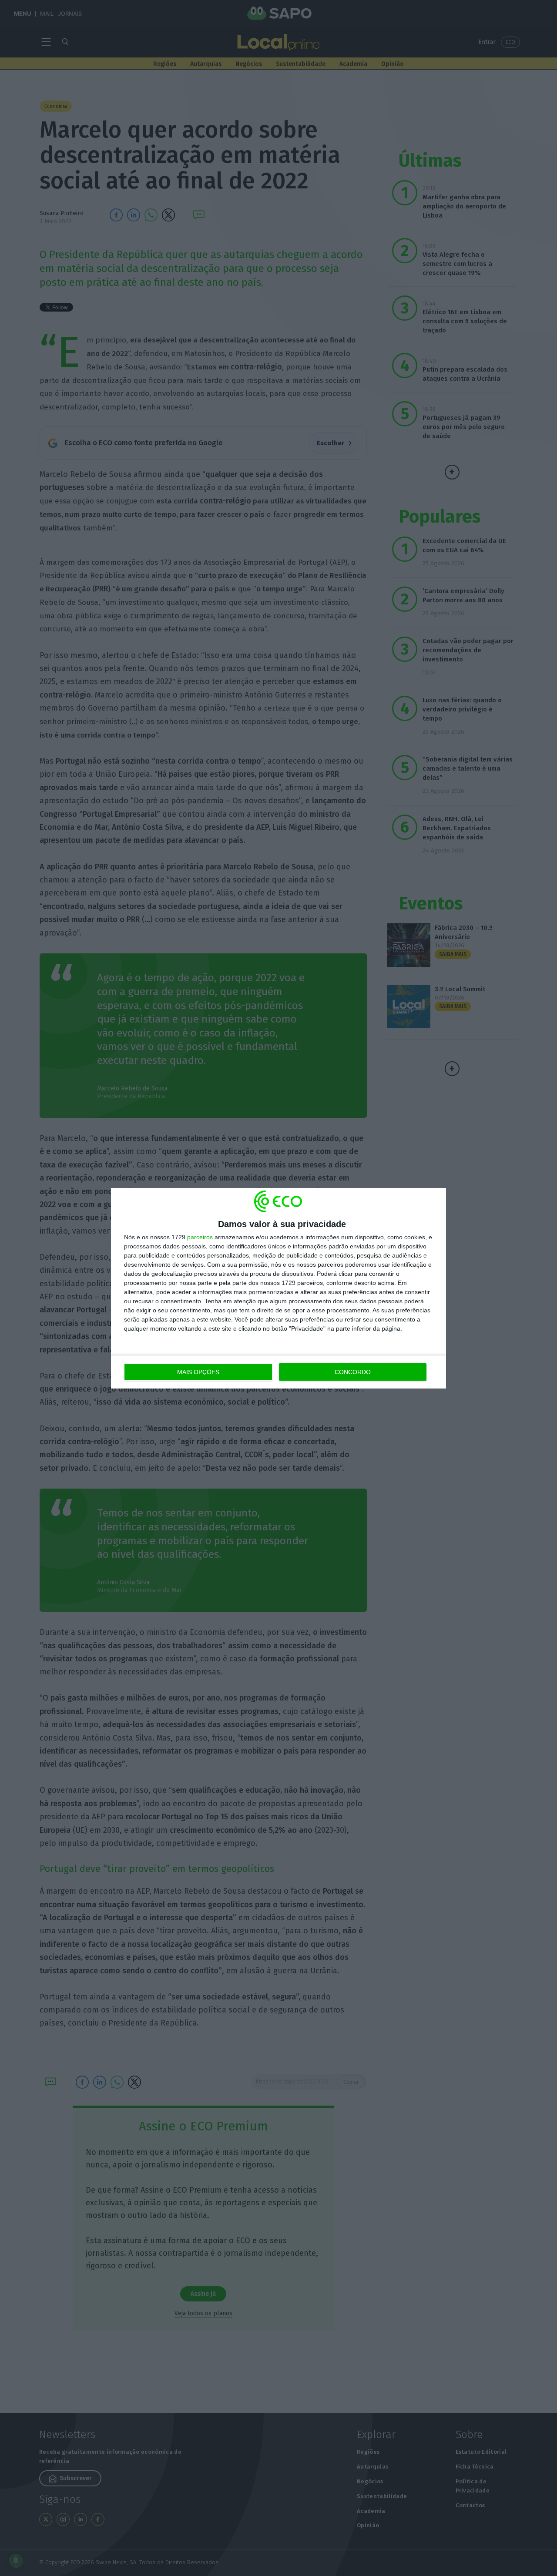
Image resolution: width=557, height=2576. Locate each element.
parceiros (200, 1237)
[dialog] (278, 1288)
